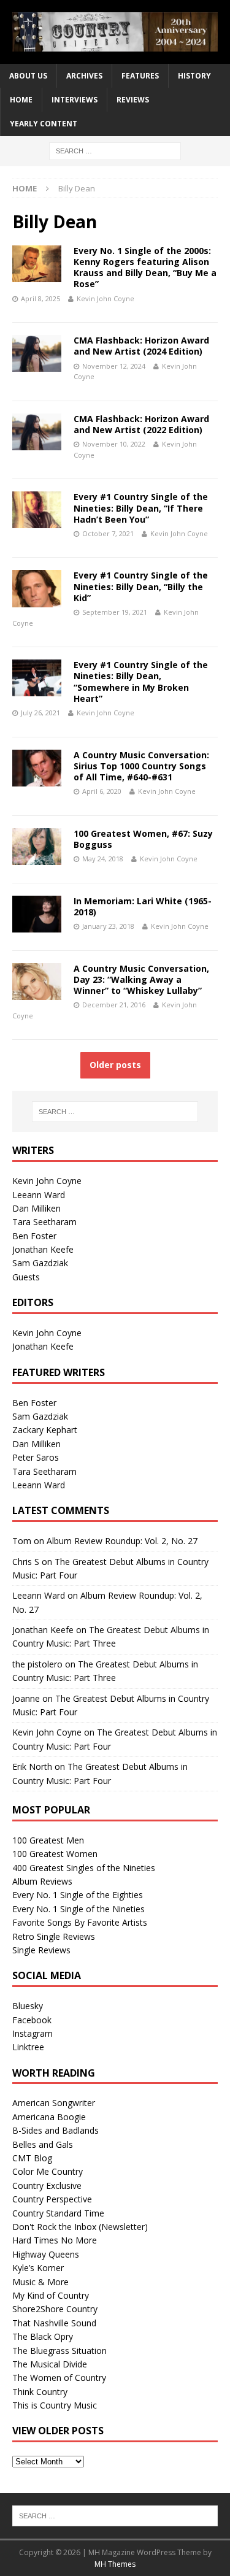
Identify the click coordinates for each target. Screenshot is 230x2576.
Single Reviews (41, 1950)
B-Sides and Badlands (56, 2130)
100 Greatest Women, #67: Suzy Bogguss (143, 839)
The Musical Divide (50, 2364)
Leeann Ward (39, 1195)
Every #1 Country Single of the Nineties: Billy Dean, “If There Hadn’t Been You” (141, 508)
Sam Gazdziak (40, 1263)
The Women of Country (59, 2378)
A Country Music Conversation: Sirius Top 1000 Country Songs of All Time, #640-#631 (141, 766)
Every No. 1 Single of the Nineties (79, 1909)
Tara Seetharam (44, 1222)
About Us (28, 76)
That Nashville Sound (54, 2323)
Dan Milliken (36, 1208)
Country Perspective (52, 2199)
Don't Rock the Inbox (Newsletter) (80, 2227)
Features (140, 76)
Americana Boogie (49, 2117)
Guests (26, 1277)
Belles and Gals (43, 2144)
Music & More (40, 2282)
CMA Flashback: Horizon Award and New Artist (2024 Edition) (141, 346)
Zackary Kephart (45, 1430)
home (21, 100)
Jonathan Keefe (43, 1249)
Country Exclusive (47, 2186)
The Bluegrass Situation (59, 2351)
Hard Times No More (55, 2240)
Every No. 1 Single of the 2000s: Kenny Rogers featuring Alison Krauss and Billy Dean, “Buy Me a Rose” (145, 267)
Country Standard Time (58, 2213)
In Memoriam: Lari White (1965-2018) (143, 906)
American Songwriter (54, 2103)
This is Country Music (55, 2405)
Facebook (32, 2020)
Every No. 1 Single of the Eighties (78, 1895)
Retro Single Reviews (54, 1936)
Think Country (40, 2392)
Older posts (115, 1065)
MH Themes (115, 2564)
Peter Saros (36, 1457)
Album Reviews (42, 1881)
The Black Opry (43, 2336)
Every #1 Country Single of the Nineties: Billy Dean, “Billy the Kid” (141, 586)
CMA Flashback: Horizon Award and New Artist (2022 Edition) (141, 424)
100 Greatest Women (55, 1854)
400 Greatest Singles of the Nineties (84, 1868)
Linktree (28, 2047)
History (194, 76)
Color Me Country (48, 2171)
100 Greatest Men (48, 1840)
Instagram (33, 2033)
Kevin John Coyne (105, 298)
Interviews (75, 100)
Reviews (133, 100)
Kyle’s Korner (38, 2268)
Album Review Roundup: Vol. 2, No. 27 (122, 1541)
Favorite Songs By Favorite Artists (80, 1922)
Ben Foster (34, 1236)
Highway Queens (46, 2254)
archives (84, 76)
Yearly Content (44, 124)
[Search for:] (115, 150)
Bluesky (28, 2006)
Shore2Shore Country (55, 2309)
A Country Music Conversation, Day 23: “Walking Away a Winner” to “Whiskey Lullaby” (141, 979)
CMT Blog (32, 2158)
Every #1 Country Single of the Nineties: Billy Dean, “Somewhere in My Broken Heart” (141, 682)
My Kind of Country (51, 2295)
